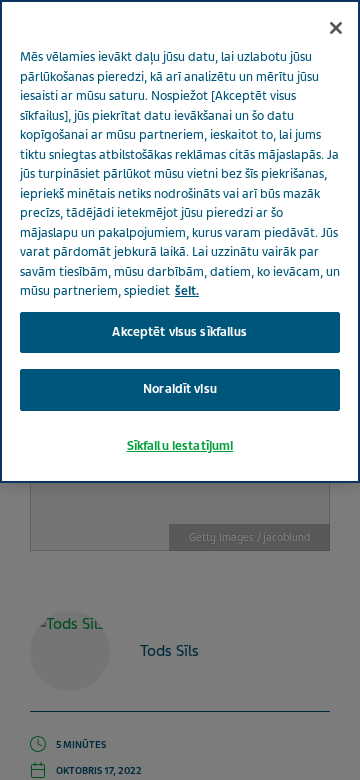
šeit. (187, 291)
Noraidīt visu (180, 389)
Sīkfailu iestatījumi (180, 446)
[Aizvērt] (336, 28)
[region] (180, 241)
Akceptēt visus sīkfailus (179, 332)
